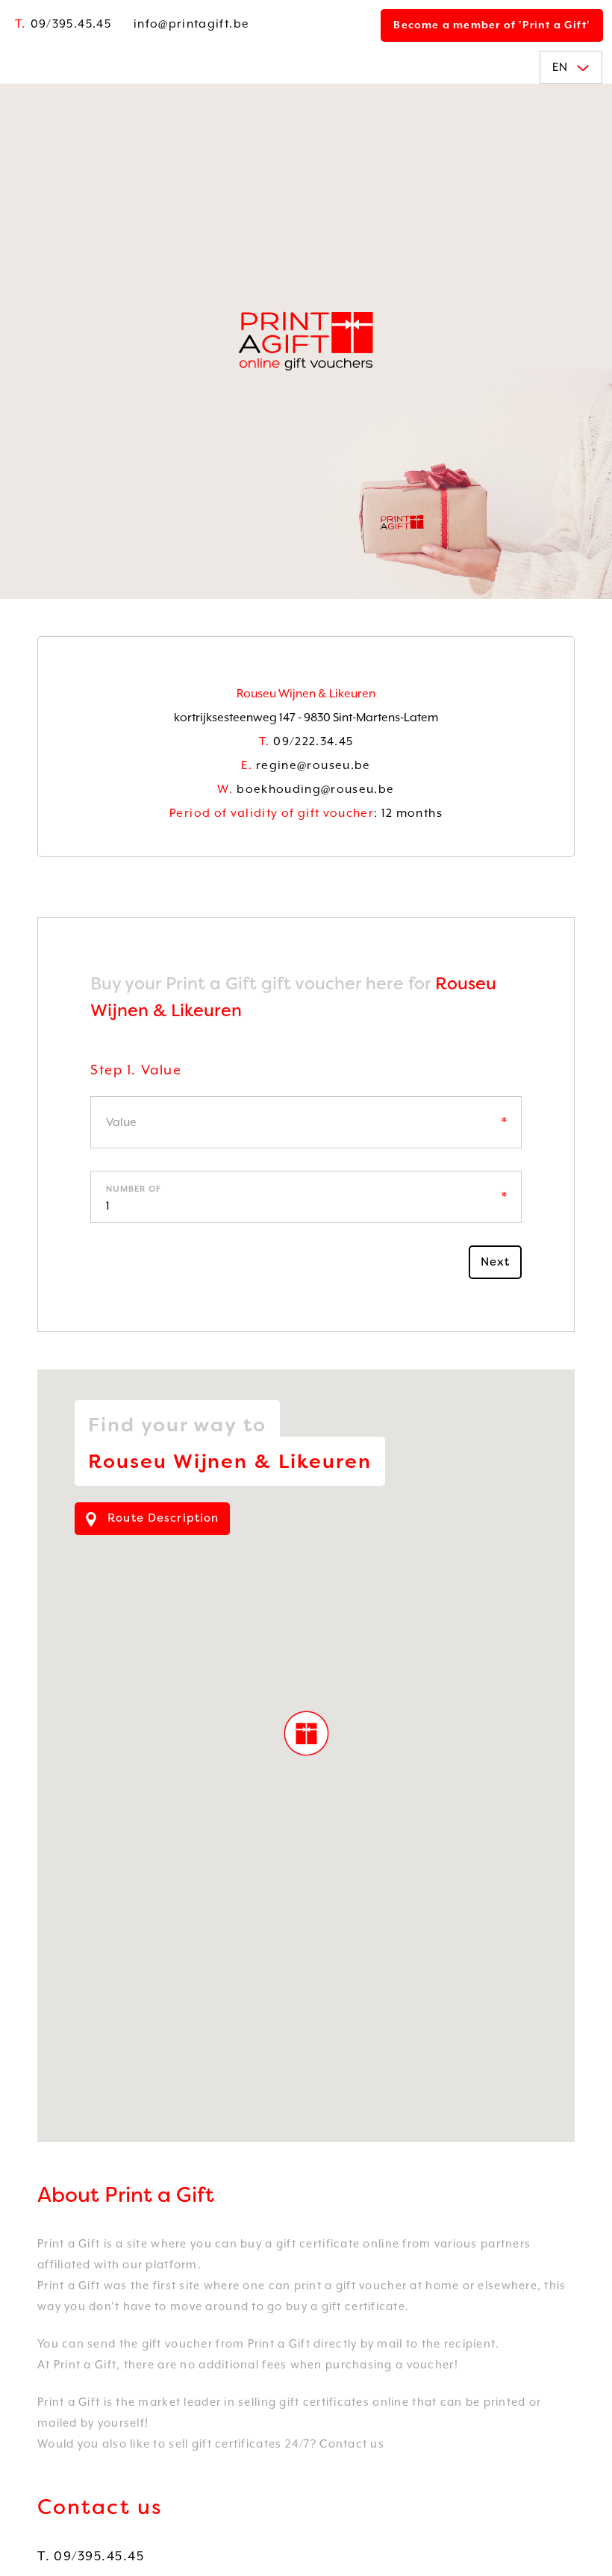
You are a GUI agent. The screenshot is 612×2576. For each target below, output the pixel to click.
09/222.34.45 (306, 741)
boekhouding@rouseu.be (306, 789)
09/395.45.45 (63, 24)
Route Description (161, 1518)
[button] (306, 1733)
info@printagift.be (191, 24)
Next (496, 1262)
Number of (134, 1189)
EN (561, 67)
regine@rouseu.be (306, 765)
